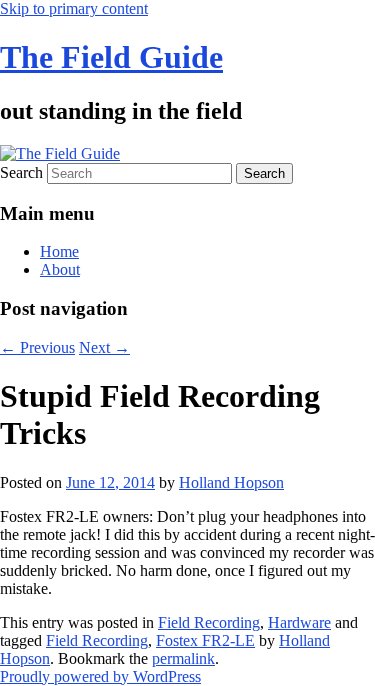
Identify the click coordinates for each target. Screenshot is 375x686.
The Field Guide (111, 57)
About (60, 269)
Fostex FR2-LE (205, 640)
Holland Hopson (231, 482)
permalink (183, 658)
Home (59, 251)
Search (21, 172)
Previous (37, 347)
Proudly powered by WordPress (100, 676)
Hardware (299, 622)
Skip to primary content (74, 8)
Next (104, 347)
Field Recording (209, 622)
